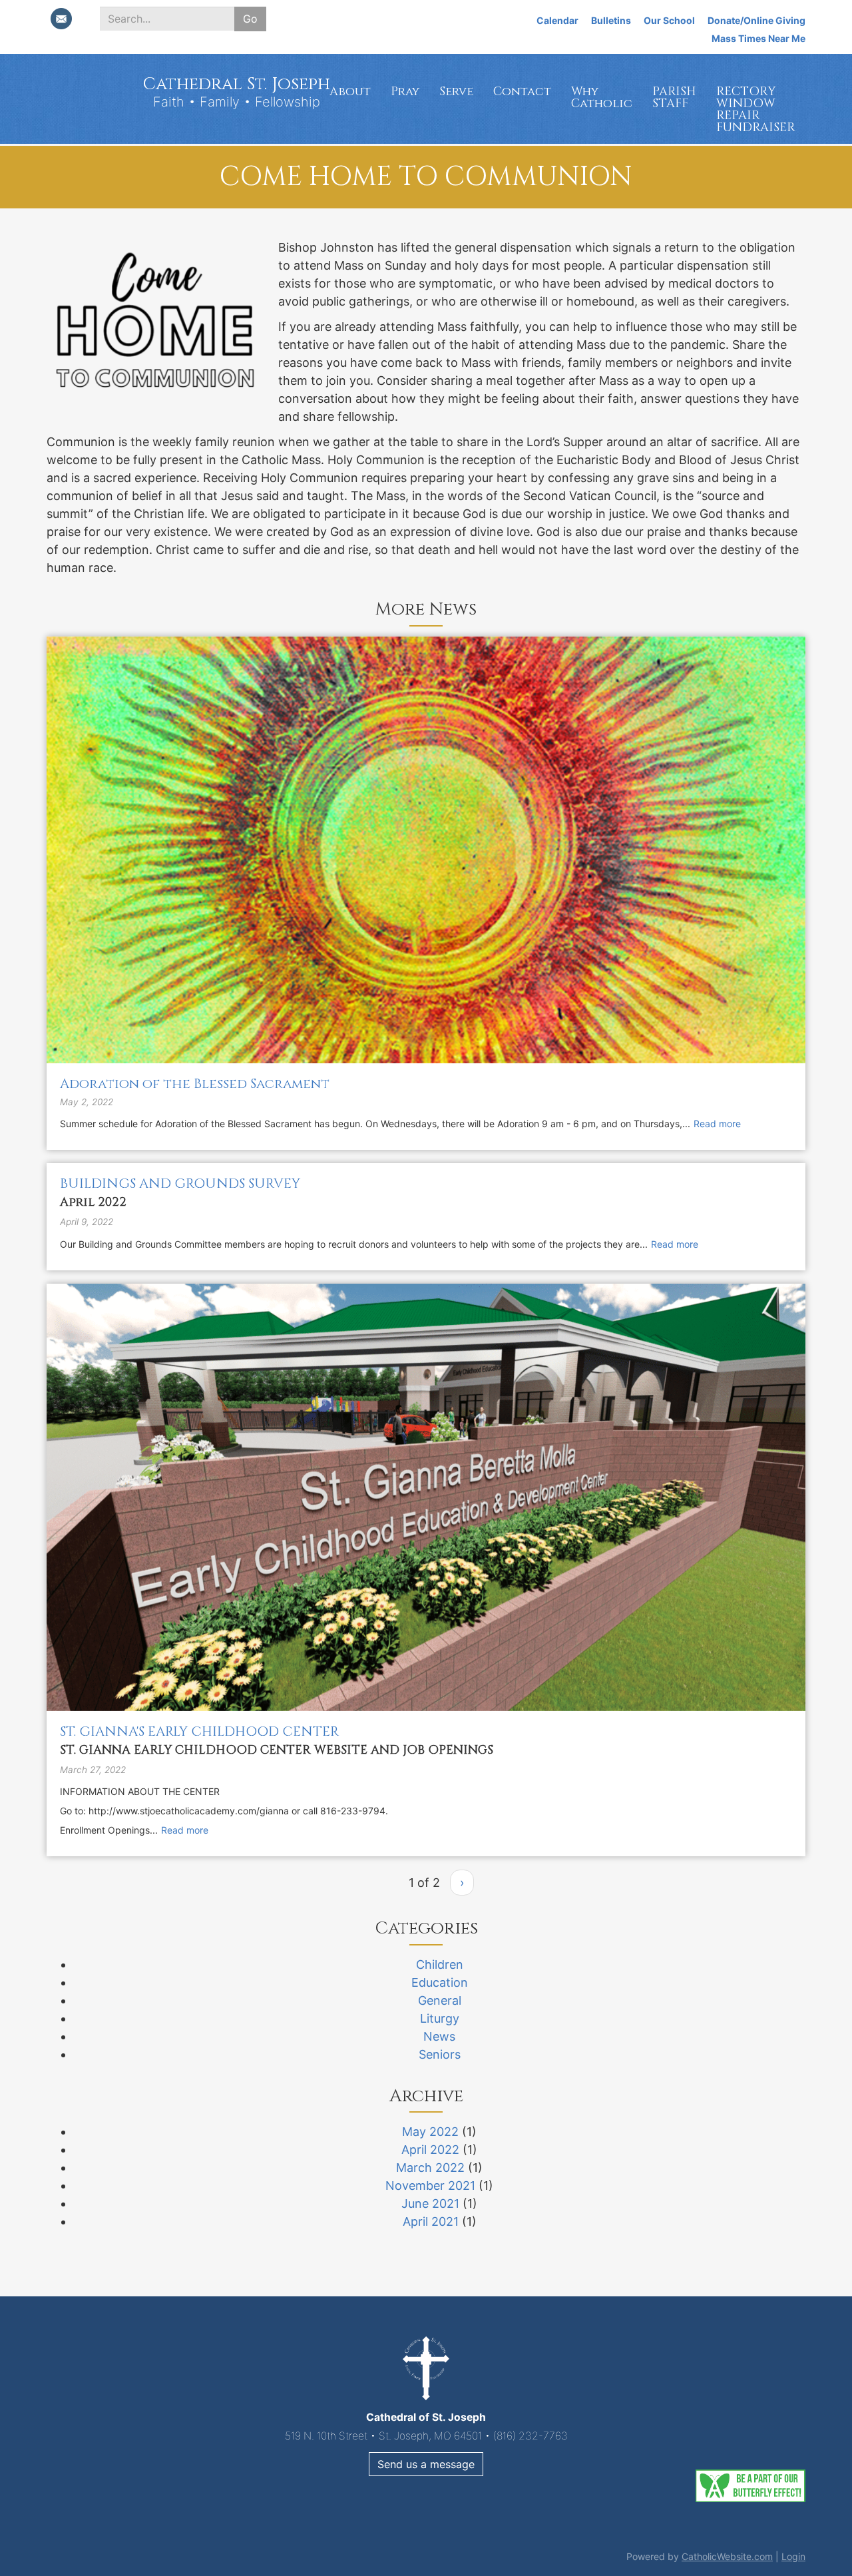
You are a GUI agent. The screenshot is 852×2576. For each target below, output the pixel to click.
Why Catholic (602, 98)
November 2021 (430, 2186)
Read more (717, 1124)
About (350, 92)
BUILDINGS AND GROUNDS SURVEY (180, 1183)
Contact (522, 92)
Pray (405, 92)
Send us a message (426, 2464)
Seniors (440, 2054)
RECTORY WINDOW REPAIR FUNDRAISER (756, 110)
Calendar (557, 20)
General (440, 2000)
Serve (456, 92)
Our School (669, 20)
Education (440, 1982)
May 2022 (430, 2132)
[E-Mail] (61, 19)
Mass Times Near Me (758, 38)
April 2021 (431, 2221)
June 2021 (430, 2203)
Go (250, 19)
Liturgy (440, 2018)
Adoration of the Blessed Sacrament (195, 1084)
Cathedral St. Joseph (236, 84)
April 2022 (430, 2150)
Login (793, 2556)
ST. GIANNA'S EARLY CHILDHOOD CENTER (199, 1731)
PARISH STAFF (674, 98)
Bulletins (611, 20)
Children (440, 1964)
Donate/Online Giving (756, 20)
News (439, 2036)
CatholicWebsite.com (727, 2556)
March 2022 (430, 2168)
